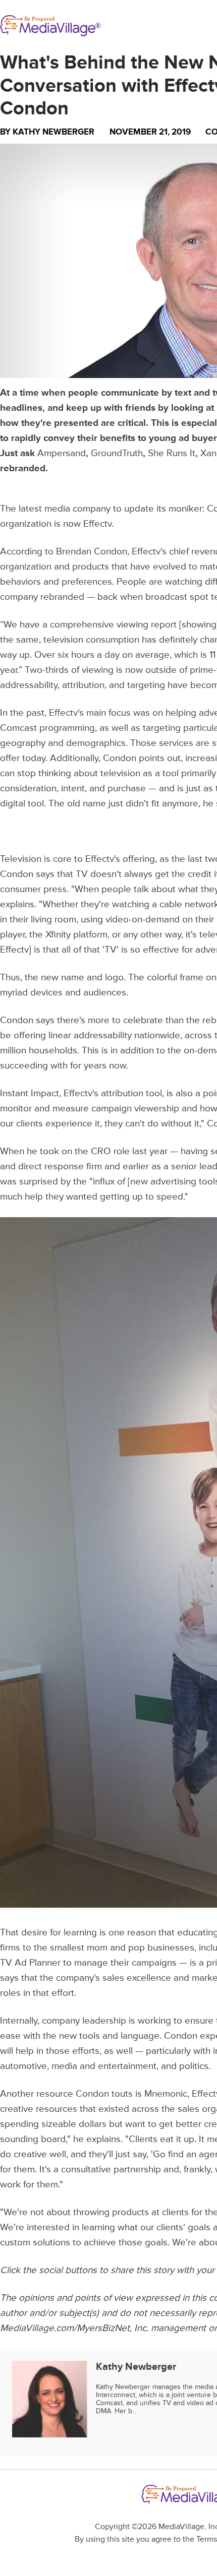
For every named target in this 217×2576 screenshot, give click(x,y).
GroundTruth (117, 453)
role (122, 1151)
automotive (23, 2066)
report (164, 625)
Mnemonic (166, 2094)
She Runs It (172, 453)
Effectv (97, 524)
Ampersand (62, 453)
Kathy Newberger (53, 132)
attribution (122, 1093)
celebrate (143, 1020)
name (73, 978)
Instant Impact (30, 1093)
